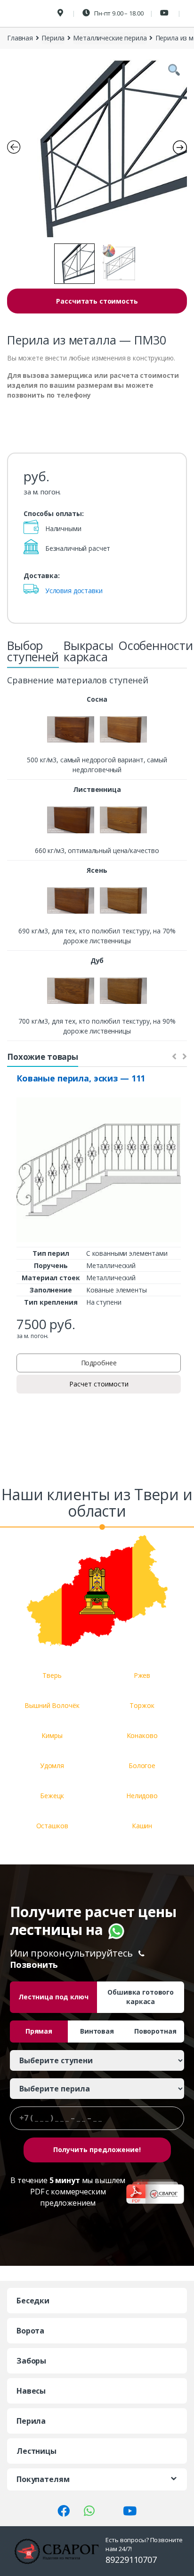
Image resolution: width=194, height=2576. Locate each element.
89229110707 (131, 2560)
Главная (20, 38)
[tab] (33, 654)
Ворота (30, 2331)
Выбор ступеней (33, 651)
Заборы (31, 2361)
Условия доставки (74, 591)
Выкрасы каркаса (89, 651)
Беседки (33, 2301)
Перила (53, 38)
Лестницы (36, 2451)
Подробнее (99, 1363)
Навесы (31, 2391)
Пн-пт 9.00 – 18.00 (118, 13)
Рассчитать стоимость (97, 301)
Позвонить (34, 1965)
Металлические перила (110, 38)
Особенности (155, 645)
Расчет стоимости (99, 1384)
